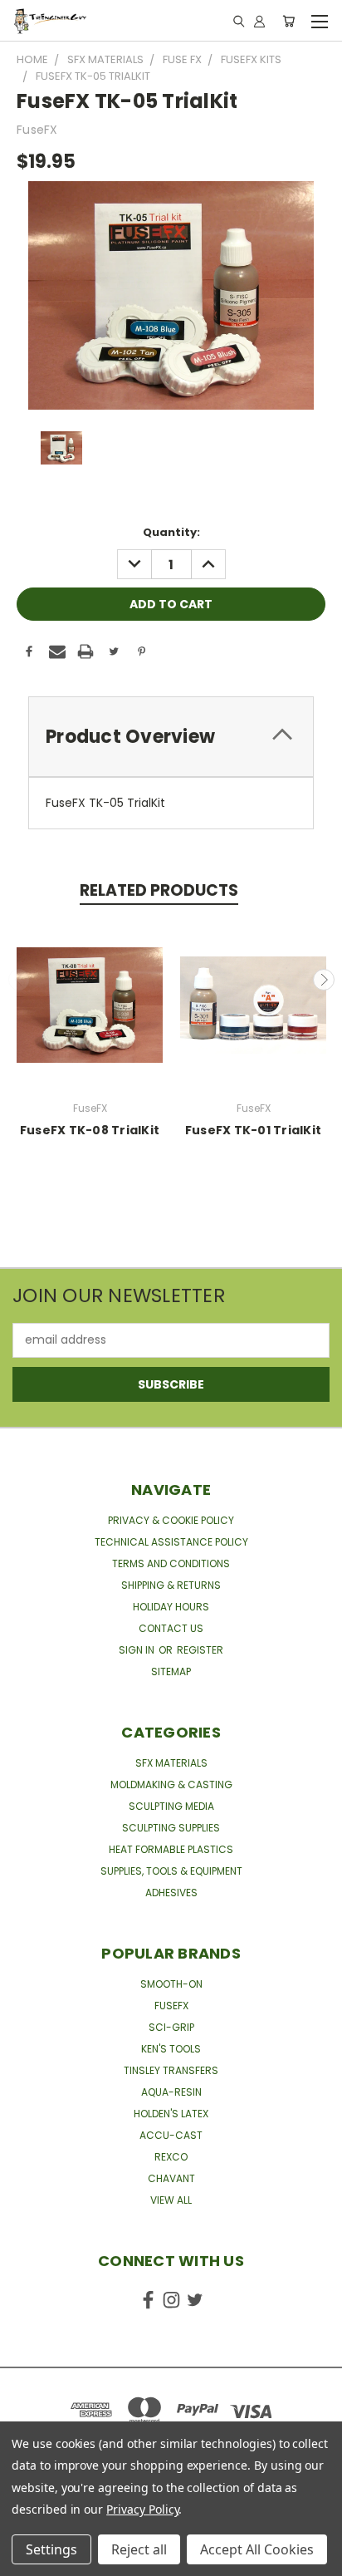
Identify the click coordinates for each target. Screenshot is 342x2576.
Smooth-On (171, 1984)
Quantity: (171, 532)
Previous (19, 980)
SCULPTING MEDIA (171, 1806)
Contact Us (171, 1628)
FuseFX (171, 2006)
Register (200, 1650)
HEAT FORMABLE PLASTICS (171, 1849)
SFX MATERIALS (171, 1763)
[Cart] (288, 21)
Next (324, 980)
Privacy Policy (142, 2509)
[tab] (171, 737)
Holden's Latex (171, 2114)
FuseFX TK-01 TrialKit (253, 1130)
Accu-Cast (171, 2135)
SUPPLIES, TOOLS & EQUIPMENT (171, 1871)
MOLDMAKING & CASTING (171, 1785)
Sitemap (171, 1671)
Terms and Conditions (171, 1563)
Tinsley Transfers (171, 2070)
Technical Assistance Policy (171, 1542)
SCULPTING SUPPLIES (171, 1828)
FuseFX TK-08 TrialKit (90, 1130)
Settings (51, 2549)
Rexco (171, 2157)
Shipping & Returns (171, 1585)
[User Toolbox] (259, 21)
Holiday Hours (171, 1607)
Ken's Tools (171, 2049)
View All (171, 2200)
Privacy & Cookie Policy (171, 1520)
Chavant (171, 2178)
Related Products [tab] (159, 890)
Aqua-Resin (171, 2092)
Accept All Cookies (257, 2549)
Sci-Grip (171, 2027)
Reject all (139, 2549)
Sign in (138, 1650)
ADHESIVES (171, 1893)
